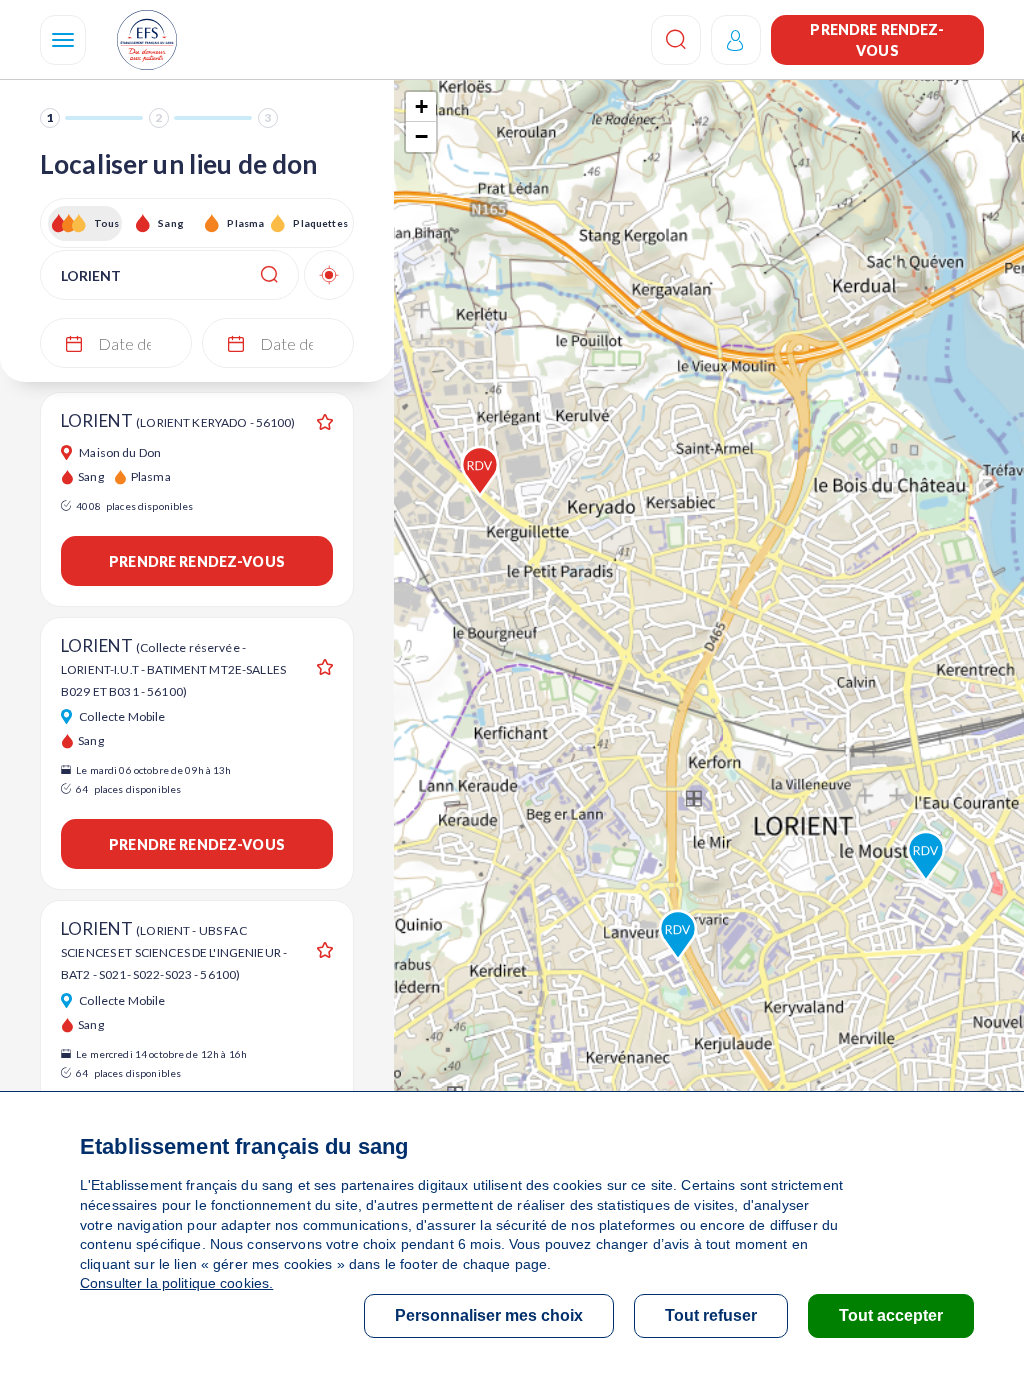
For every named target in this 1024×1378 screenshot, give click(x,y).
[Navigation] (63, 40)
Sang (171, 223)
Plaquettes (319, 223)
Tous (107, 223)
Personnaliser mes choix (489, 1315)
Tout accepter (891, 1315)
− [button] (421, 136)
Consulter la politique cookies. (176, 1283)
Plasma (245, 223)
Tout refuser (711, 1315)
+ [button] (421, 106)
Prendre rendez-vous (877, 40)
